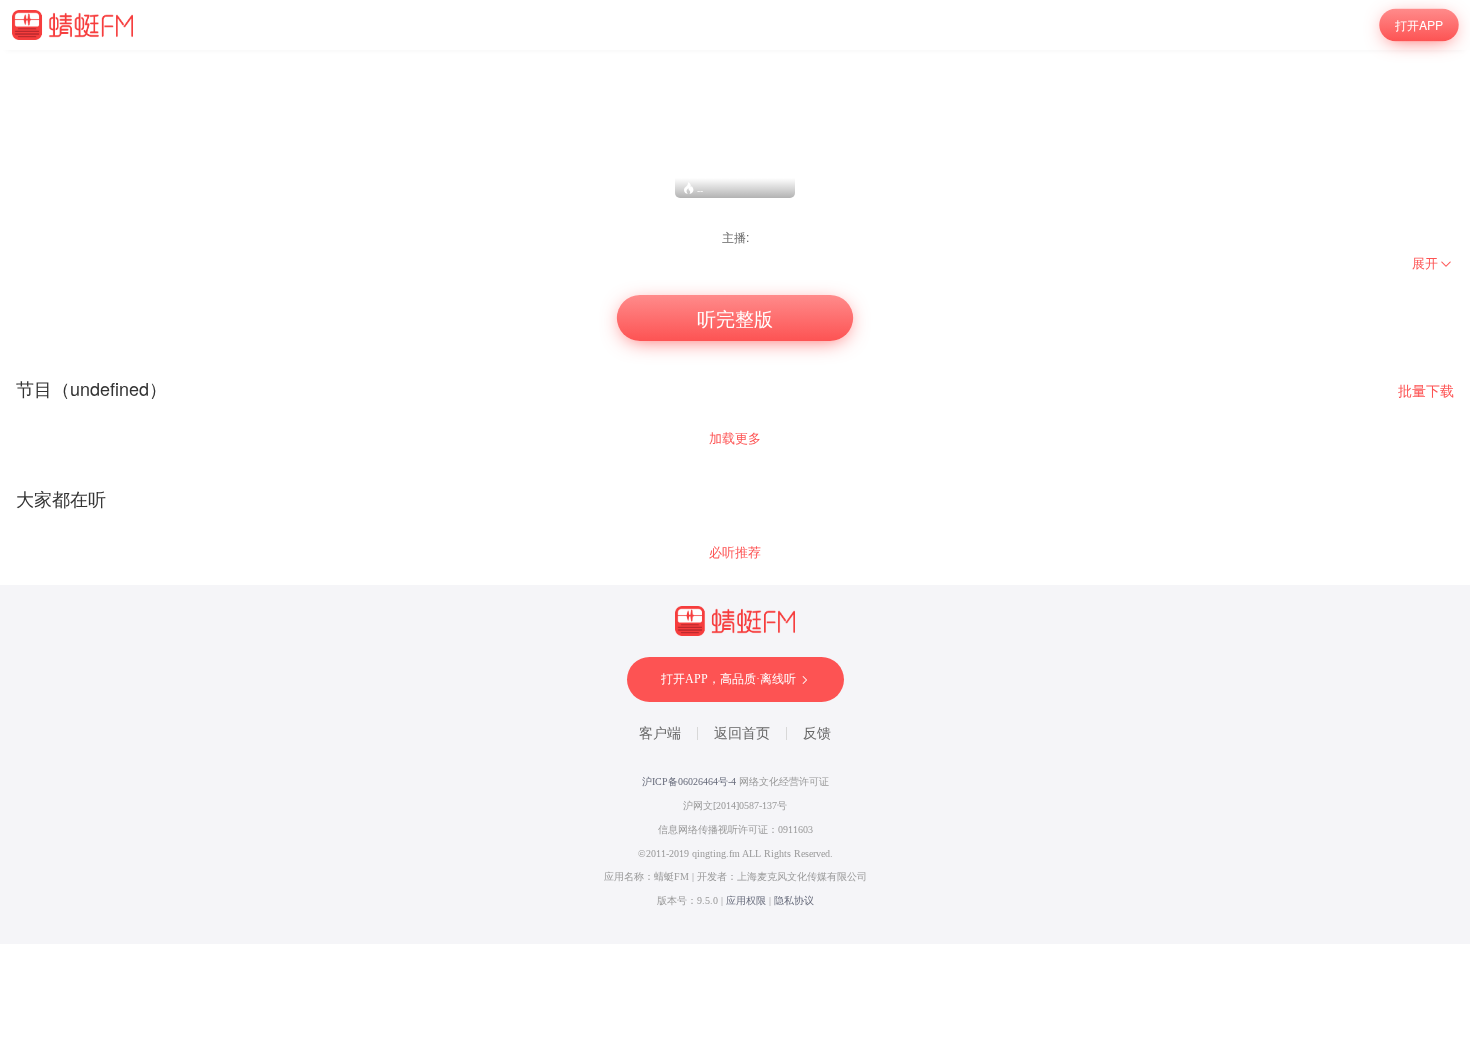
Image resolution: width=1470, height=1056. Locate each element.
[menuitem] (1433, 263)
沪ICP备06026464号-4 (689, 781)
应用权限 (746, 900)
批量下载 (1426, 390)
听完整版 (735, 317)
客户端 (660, 733)
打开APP (1419, 25)
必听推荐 (735, 552)
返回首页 (742, 733)
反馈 (817, 733)
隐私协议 (794, 900)
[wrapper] (735, 497)
